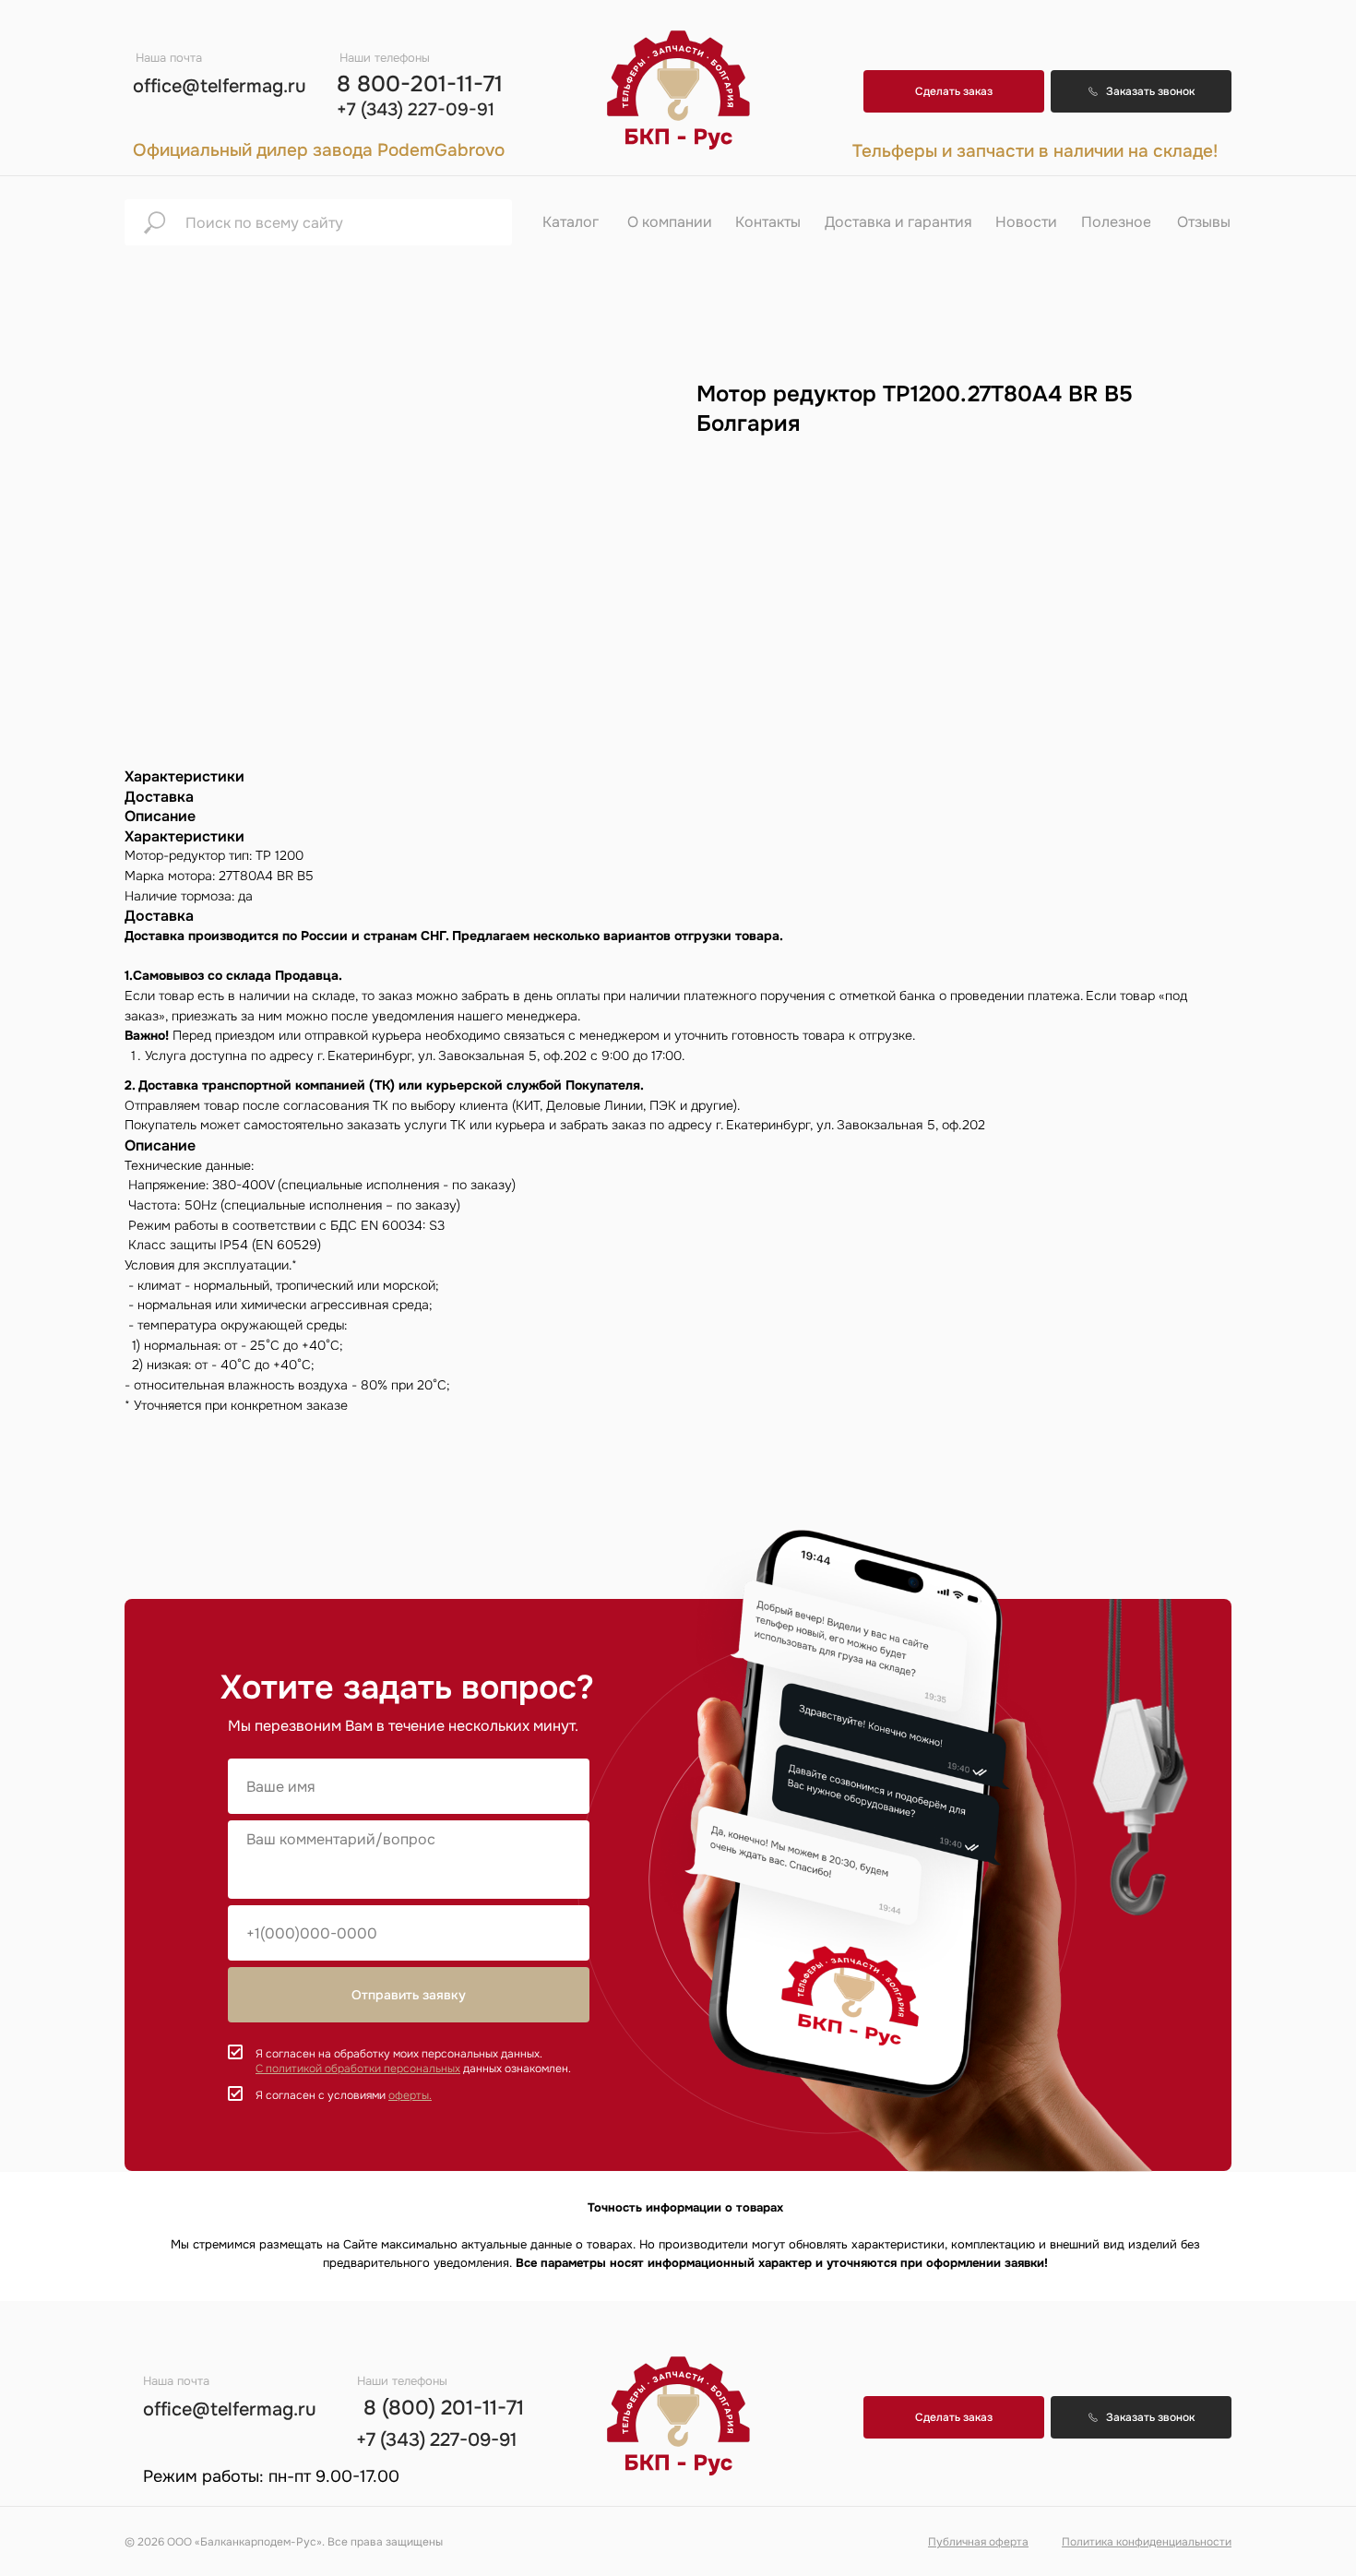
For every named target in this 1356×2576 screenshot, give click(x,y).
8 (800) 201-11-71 (444, 2408)
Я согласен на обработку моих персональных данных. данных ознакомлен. (413, 2061)
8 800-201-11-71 (420, 84)
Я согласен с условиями (344, 2095)
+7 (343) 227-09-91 (416, 110)
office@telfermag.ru (220, 86)
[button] (1141, 91)
